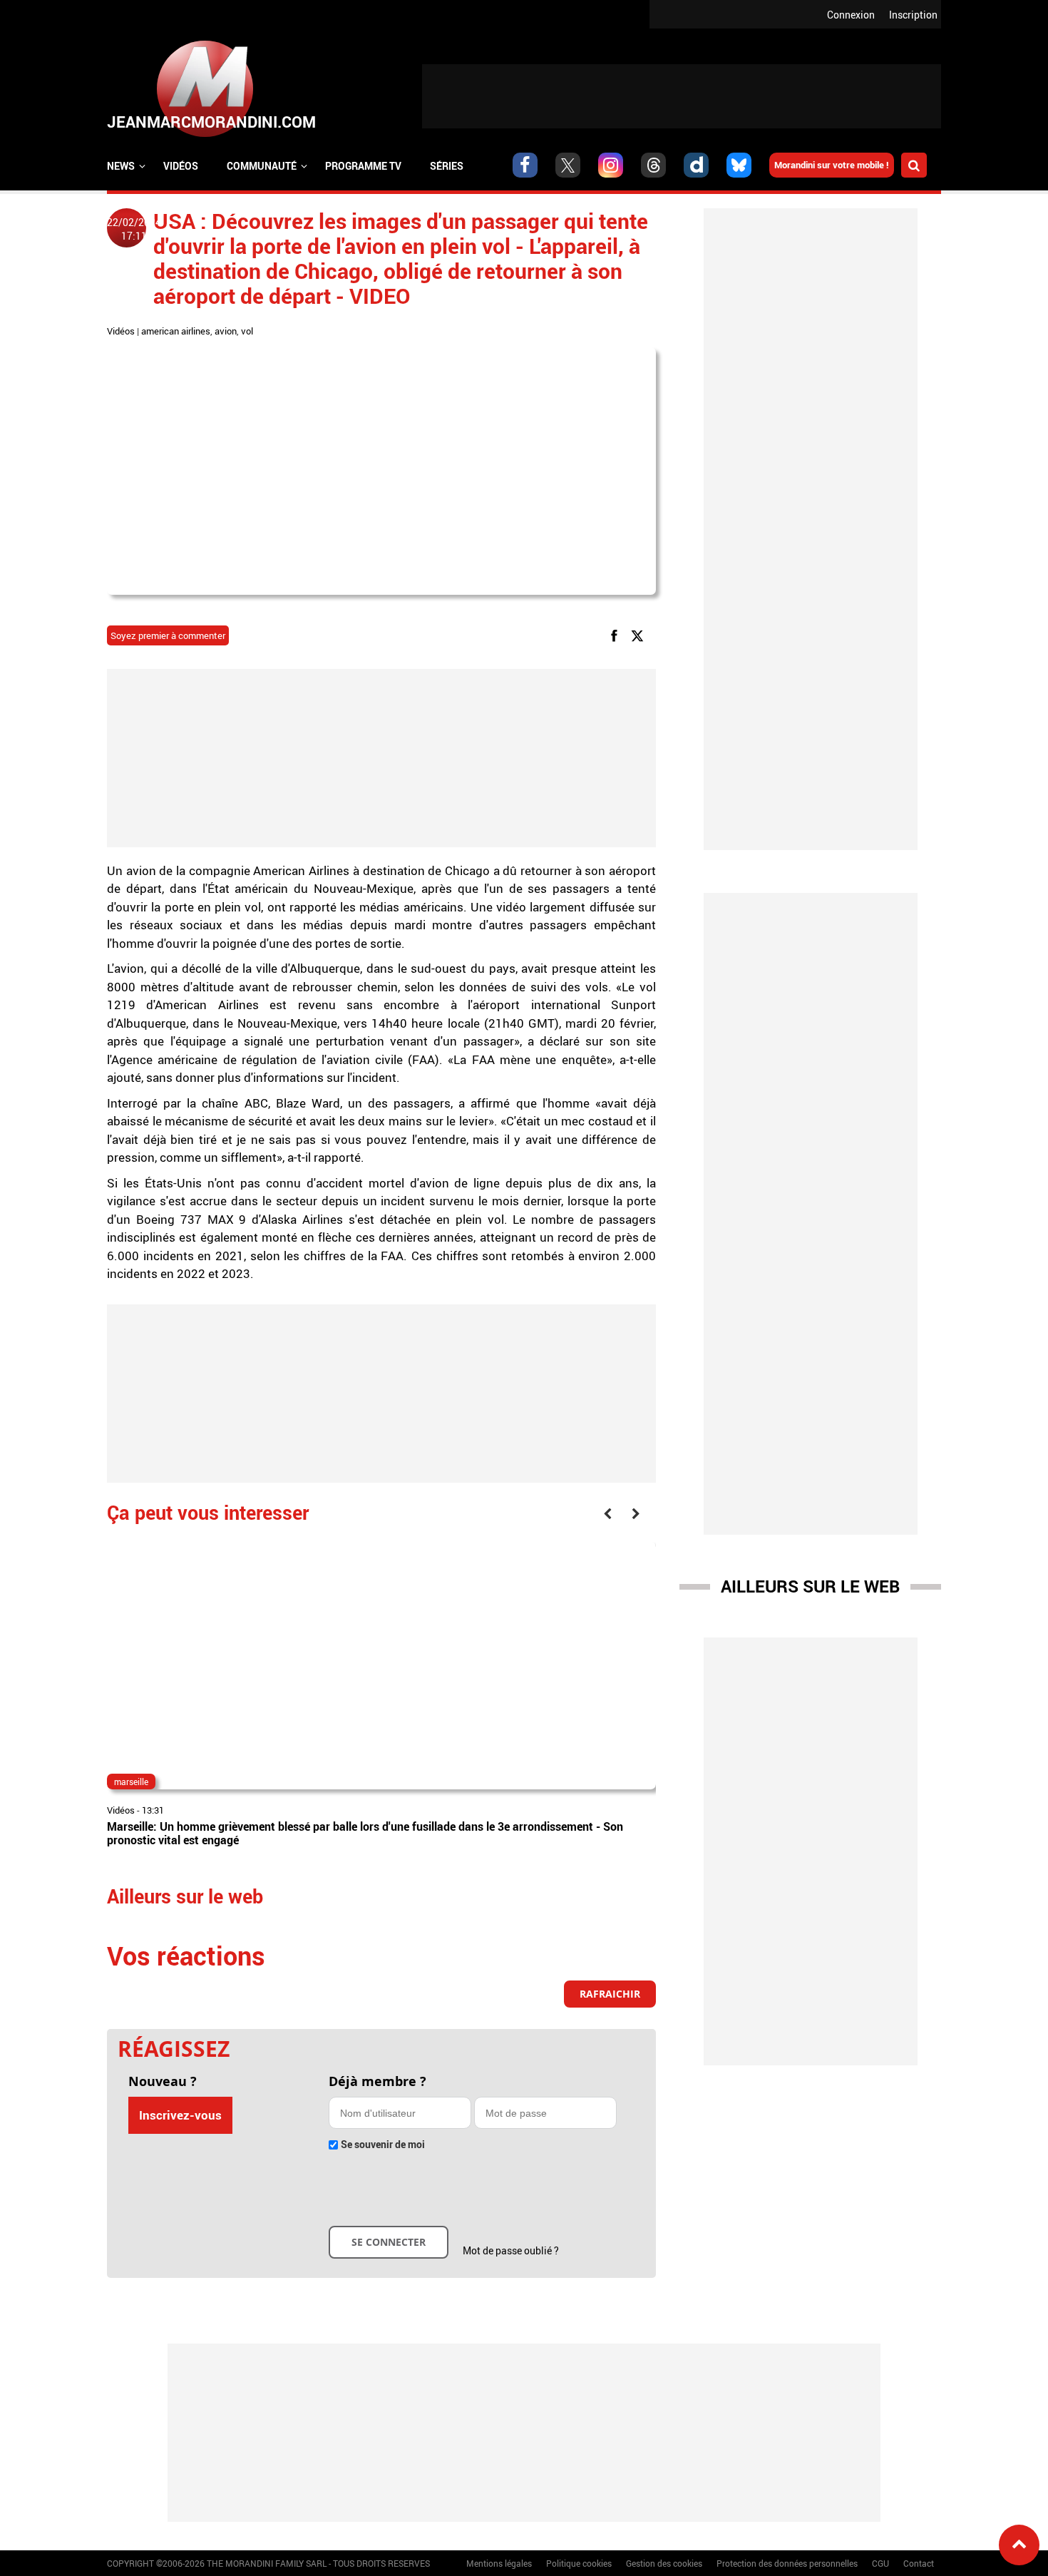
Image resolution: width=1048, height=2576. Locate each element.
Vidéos (181, 166)
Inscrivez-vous (180, 2115)
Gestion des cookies (664, 2563)
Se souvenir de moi (383, 2144)
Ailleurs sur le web (810, 1586)
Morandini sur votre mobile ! (832, 165)
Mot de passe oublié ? (511, 2250)
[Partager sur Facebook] (617, 635)
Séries (447, 166)
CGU (880, 2563)
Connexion (851, 15)
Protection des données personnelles (787, 2563)
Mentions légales (499, 2563)
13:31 (153, 1810)
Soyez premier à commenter (168, 635)
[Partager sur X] (640, 635)
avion (226, 331)
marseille (131, 1782)
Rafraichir (610, 1994)
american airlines (176, 331)
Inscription (913, 15)
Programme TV (363, 166)
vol (247, 331)
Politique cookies (579, 2563)
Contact (919, 2563)
